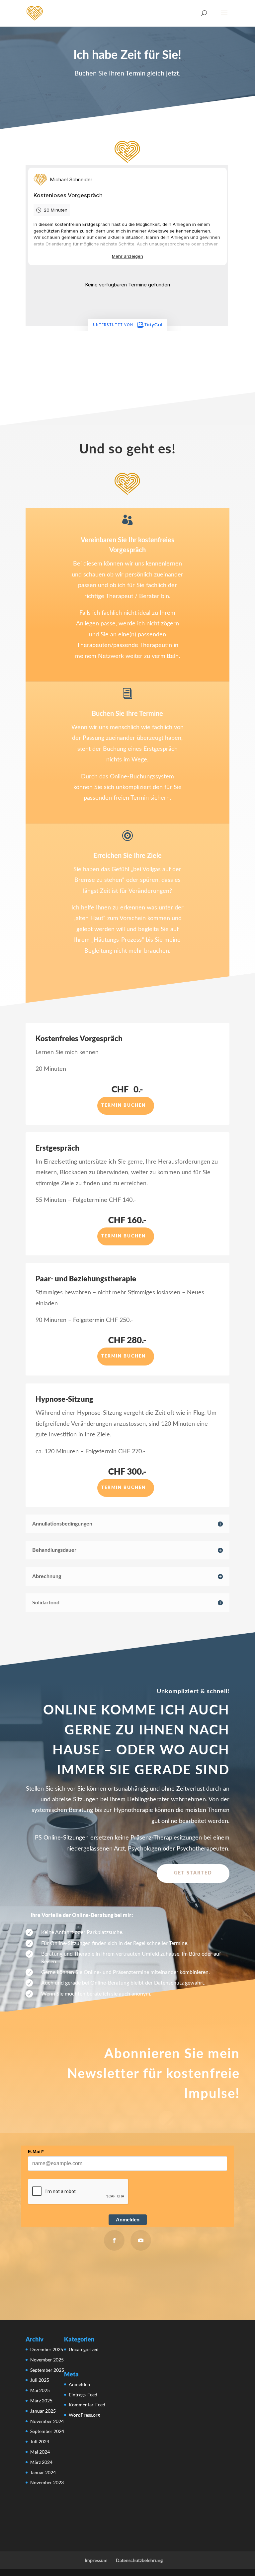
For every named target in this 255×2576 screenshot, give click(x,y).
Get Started (193, 1873)
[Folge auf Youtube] (141, 2240)
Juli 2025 (40, 2380)
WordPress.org (84, 2415)
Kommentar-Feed (87, 2405)
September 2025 (47, 2370)
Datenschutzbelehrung (139, 2560)
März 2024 (41, 2462)
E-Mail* (36, 2152)
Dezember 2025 (47, 2349)
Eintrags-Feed (83, 2395)
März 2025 (41, 2401)
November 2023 (47, 2482)
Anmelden (128, 2220)
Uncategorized (84, 2349)
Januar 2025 (43, 2411)
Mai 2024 (40, 2452)
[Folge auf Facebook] (114, 2240)
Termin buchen (124, 1106)
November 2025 (47, 2360)
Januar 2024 (43, 2472)
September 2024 (47, 2431)
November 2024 (47, 2421)
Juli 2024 (40, 2441)
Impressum (96, 2560)
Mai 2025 (40, 2390)
